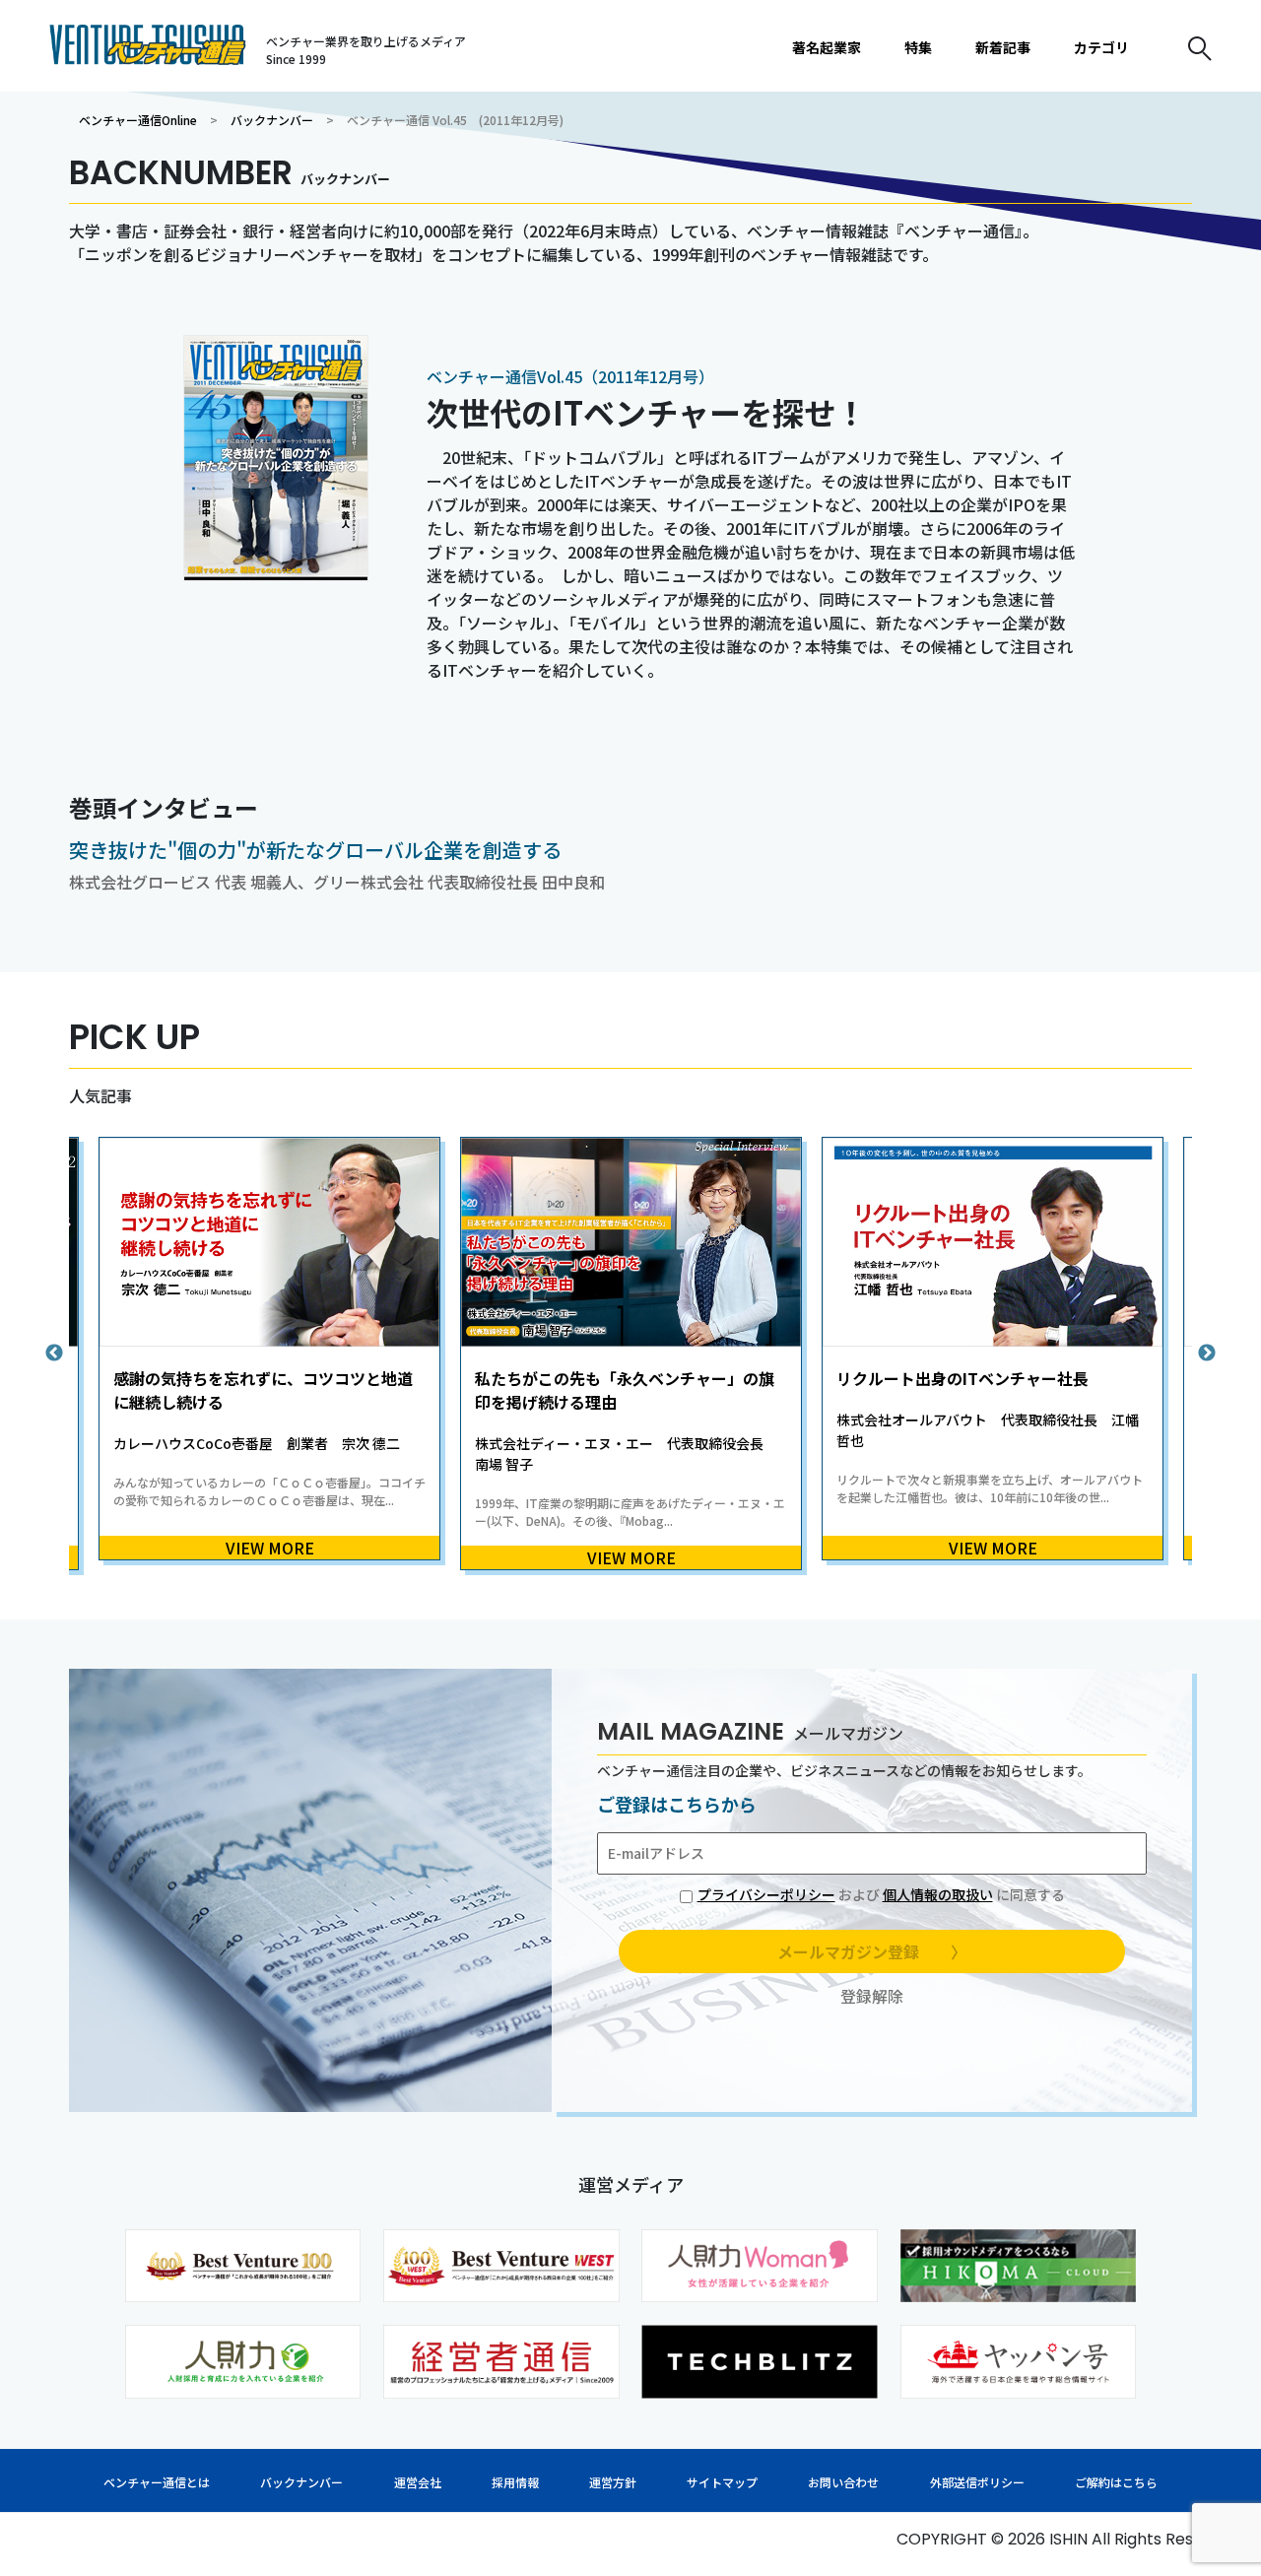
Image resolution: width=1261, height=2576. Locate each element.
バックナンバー (272, 120)
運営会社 (418, 2482)
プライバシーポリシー (766, 1894)
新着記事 (1003, 47)
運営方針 (613, 2482)
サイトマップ (722, 2482)
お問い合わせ (843, 2482)
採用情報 (515, 2482)
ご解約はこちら (1116, 2482)
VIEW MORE (270, 1548)
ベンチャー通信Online (138, 120)
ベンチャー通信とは (157, 2482)
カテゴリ (1101, 47)
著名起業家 (827, 47)
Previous (54, 1354)
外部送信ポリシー (977, 2482)
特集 (918, 47)
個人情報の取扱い (938, 1894)
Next (1207, 1354)
